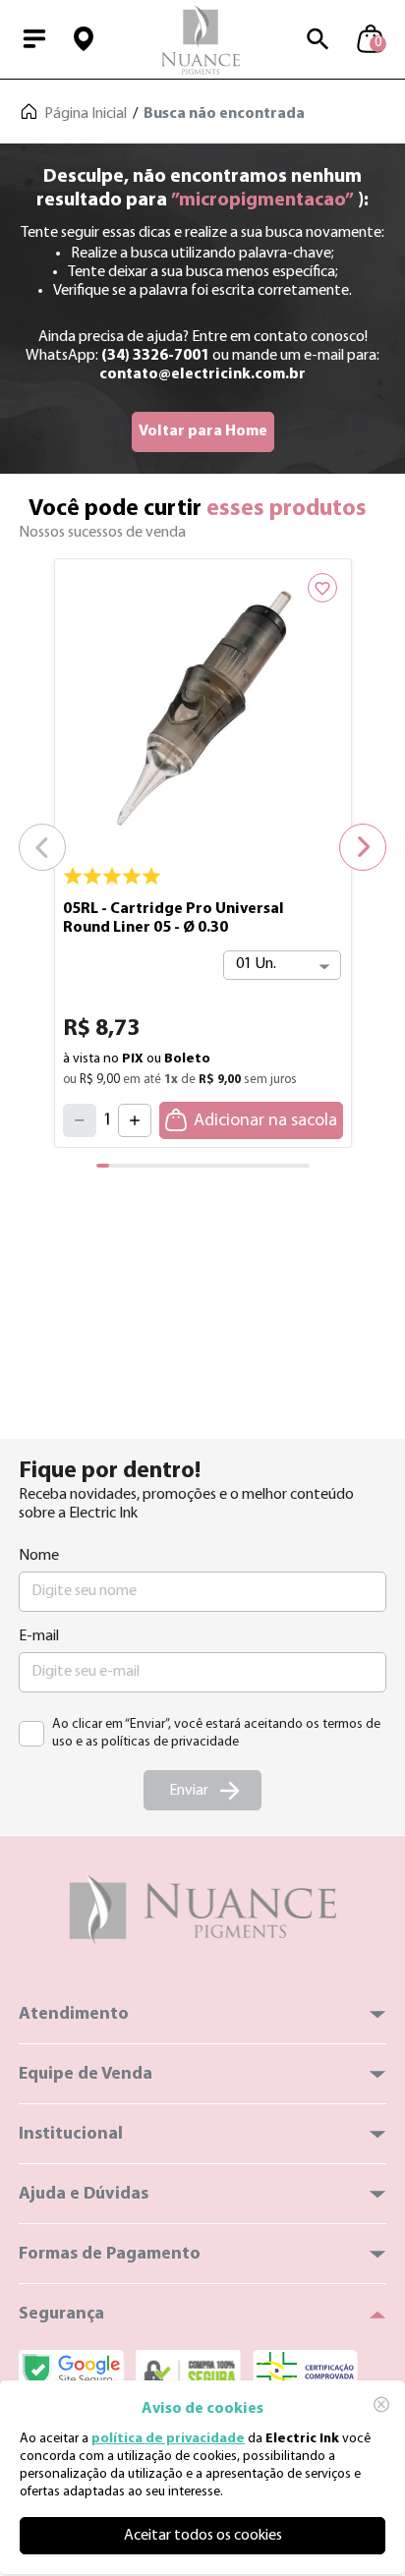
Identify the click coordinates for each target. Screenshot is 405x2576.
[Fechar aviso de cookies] (381, 2404)
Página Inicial (86, 114)
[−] (80, 1120)
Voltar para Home (203, 431)
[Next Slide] (363, 847)
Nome (39, 1556)
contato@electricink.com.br (202, 374)
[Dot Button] (116, 1166)
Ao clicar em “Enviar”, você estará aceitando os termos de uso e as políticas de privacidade (216, 1733)
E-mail (39, 1636)
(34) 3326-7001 (155, 356)
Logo (201, 39)
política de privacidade (168, 2439)
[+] (135, 1120)
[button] (84, 39)
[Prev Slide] (42, 847)
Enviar (189, 1791)
